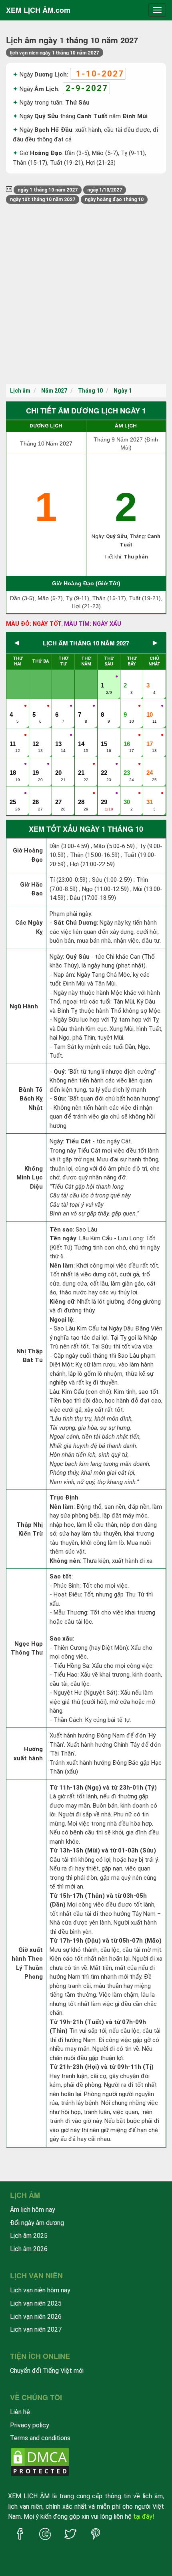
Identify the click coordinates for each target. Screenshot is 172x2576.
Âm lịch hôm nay (33, 2210)
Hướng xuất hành (28, 1754)
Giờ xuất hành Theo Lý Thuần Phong (27, 1963)
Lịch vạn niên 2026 (36, 2317)
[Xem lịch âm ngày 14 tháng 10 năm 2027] (82, 736)
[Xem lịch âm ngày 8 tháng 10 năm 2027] (105, 706)
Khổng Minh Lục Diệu (30, 1178)
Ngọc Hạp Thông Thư (27, 1648)
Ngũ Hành (24, 1006)
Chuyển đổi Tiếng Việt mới (47, 2371)
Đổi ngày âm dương (37, 2223)
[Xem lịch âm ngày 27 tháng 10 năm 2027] (59, 794)
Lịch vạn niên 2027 (36, 2329)
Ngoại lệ (61, 1320)
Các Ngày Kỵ (29, 927)
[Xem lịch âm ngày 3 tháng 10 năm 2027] (150, 677)
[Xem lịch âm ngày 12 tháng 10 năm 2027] (36, 736)
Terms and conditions (40, 2438)
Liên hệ (20, 2412)
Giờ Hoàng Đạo (28, 855)
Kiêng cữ (62, 1302)
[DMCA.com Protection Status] (40, 2462)
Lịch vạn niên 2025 (36, 2303)
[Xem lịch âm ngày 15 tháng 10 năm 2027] (105, 736)
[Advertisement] (86, 294)
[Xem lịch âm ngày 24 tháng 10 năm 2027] (150, 764)
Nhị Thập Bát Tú (30, 1356)
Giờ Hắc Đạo (31, 889)
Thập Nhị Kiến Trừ (30, 1529)
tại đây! (144, 2517)
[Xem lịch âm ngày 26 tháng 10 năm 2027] (36, 794)
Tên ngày (63, 1238)
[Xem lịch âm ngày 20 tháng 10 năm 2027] (59, 764)
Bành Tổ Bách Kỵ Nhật (31, 1099)
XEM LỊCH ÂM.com (38, 10)
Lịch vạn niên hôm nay (40, 2290)
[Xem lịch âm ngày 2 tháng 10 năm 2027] (128, 677)
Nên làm (62, 1266)
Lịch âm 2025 (29, 2236)
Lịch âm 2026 (29, 2249)
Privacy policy (30, 2425)
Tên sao (61, 1230)
